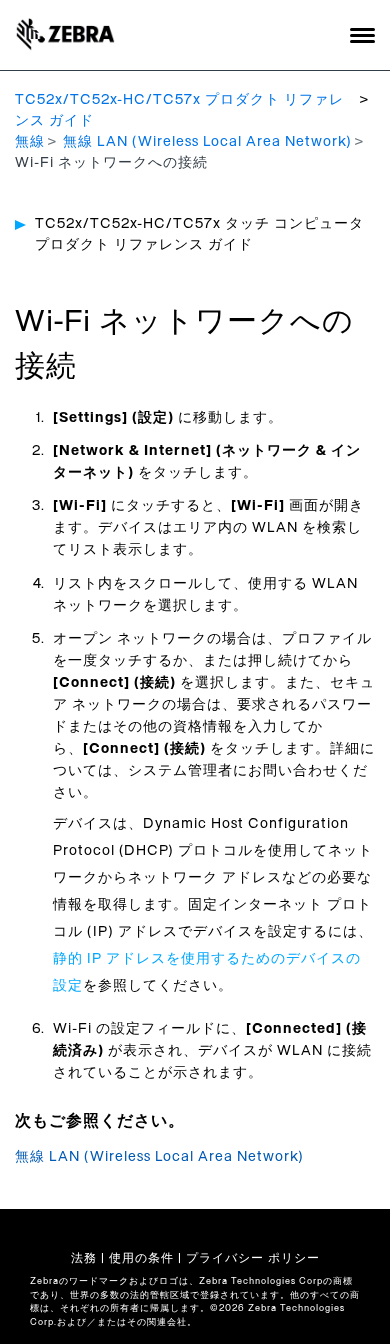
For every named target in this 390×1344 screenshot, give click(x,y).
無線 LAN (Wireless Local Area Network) (207, 142)
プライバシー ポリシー (253, 1258)
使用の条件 (141, 1258)
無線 (30, 142)
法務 (84, 1258)
